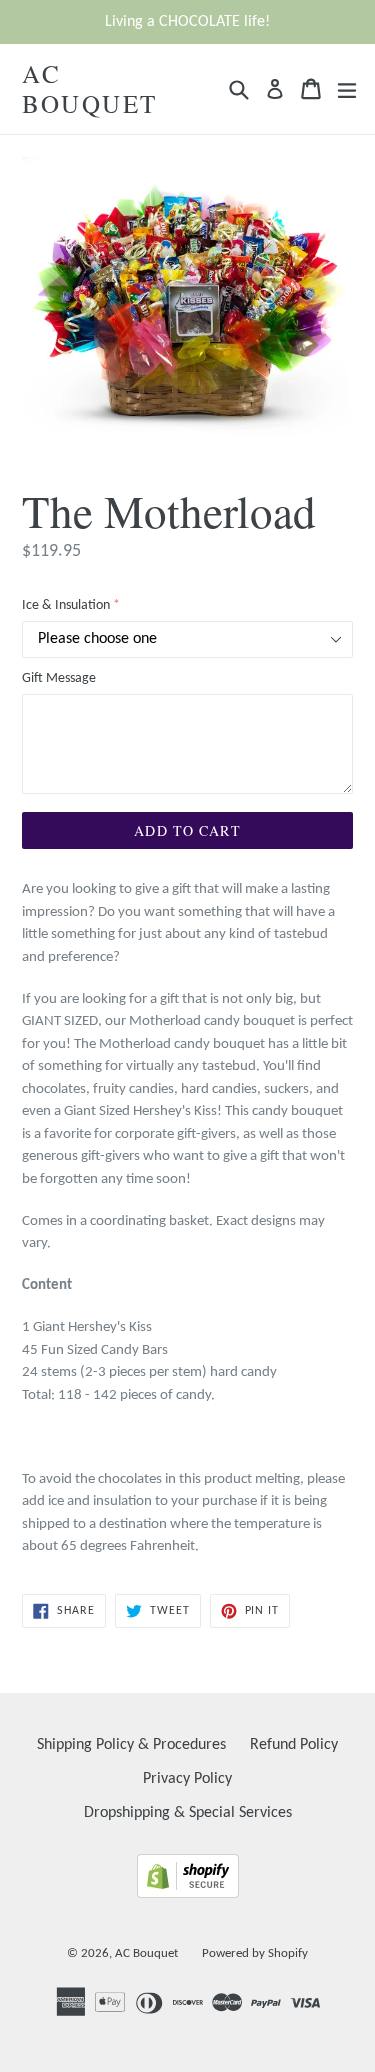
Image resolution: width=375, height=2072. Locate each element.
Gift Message (59, 678)
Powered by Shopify (255, 1953)
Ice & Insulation (66, 605)
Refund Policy (294, 1745)
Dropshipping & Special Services (188, 1813)
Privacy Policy (187, 1779)
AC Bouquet (90, 89)
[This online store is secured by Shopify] (188, 1894)
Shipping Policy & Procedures (131, 1745)
